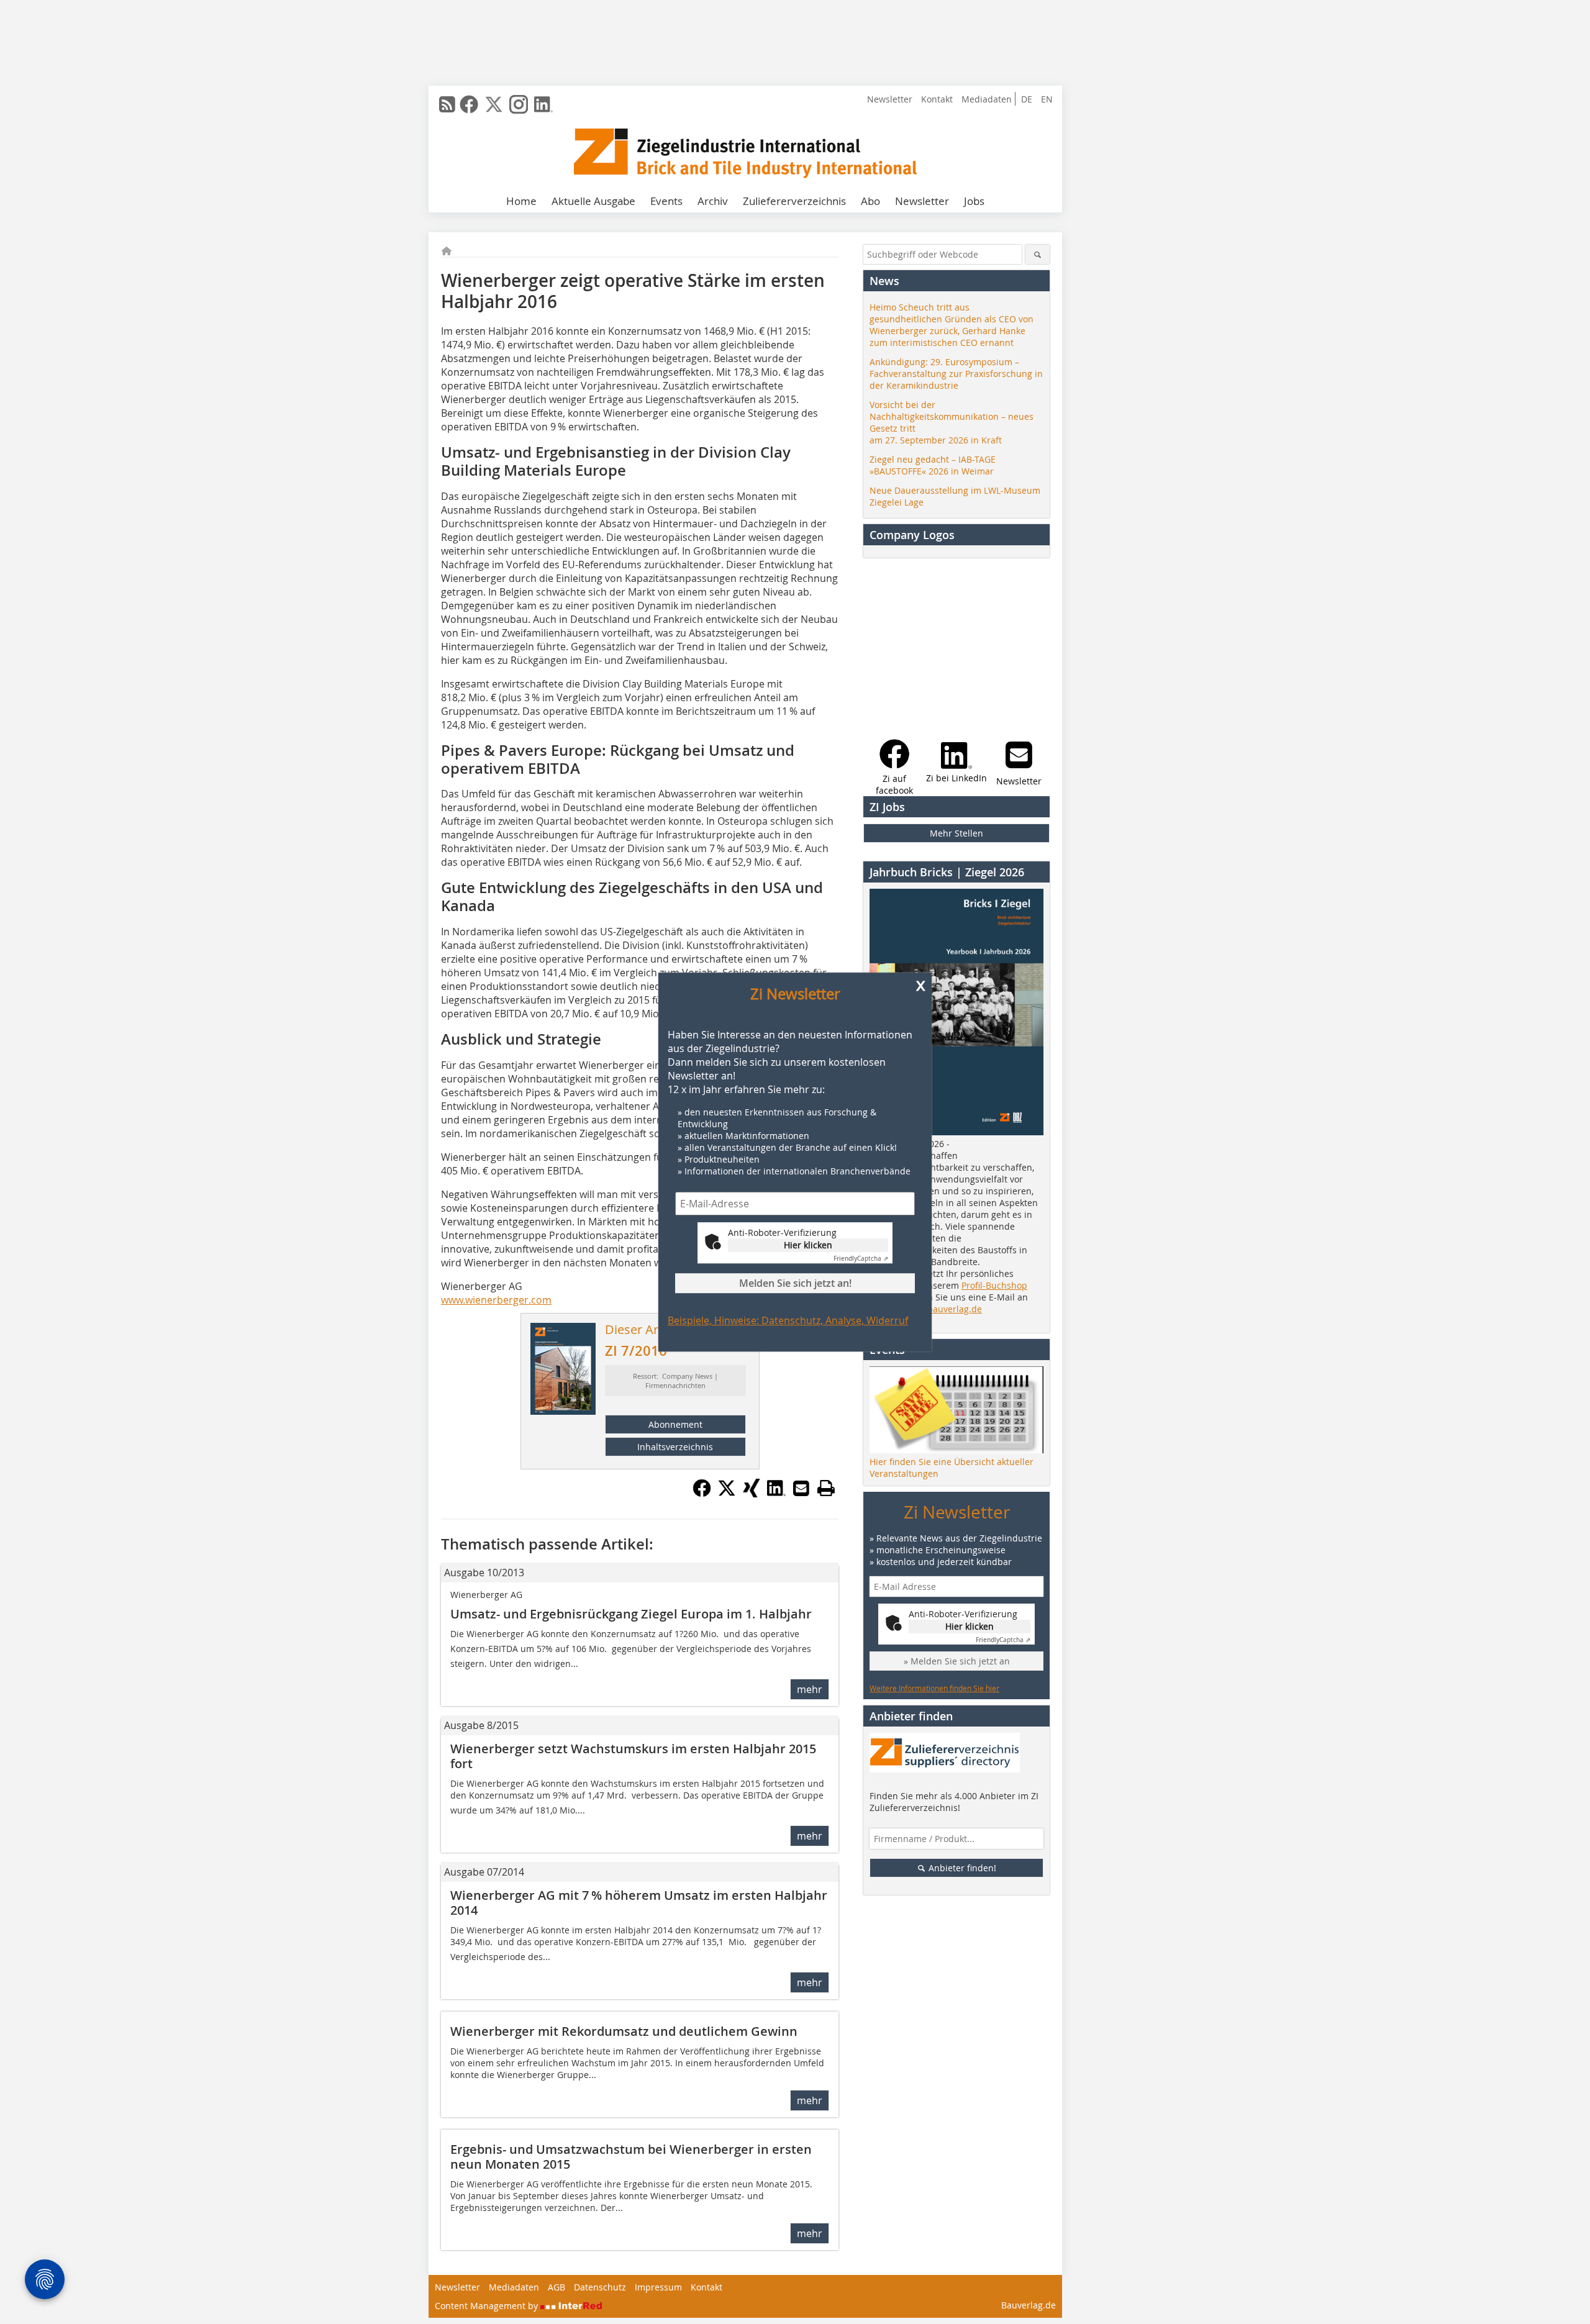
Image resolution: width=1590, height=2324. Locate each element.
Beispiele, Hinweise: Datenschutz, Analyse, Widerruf (788, 1320)
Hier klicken (808, 1245)
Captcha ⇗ (861, 1259)
